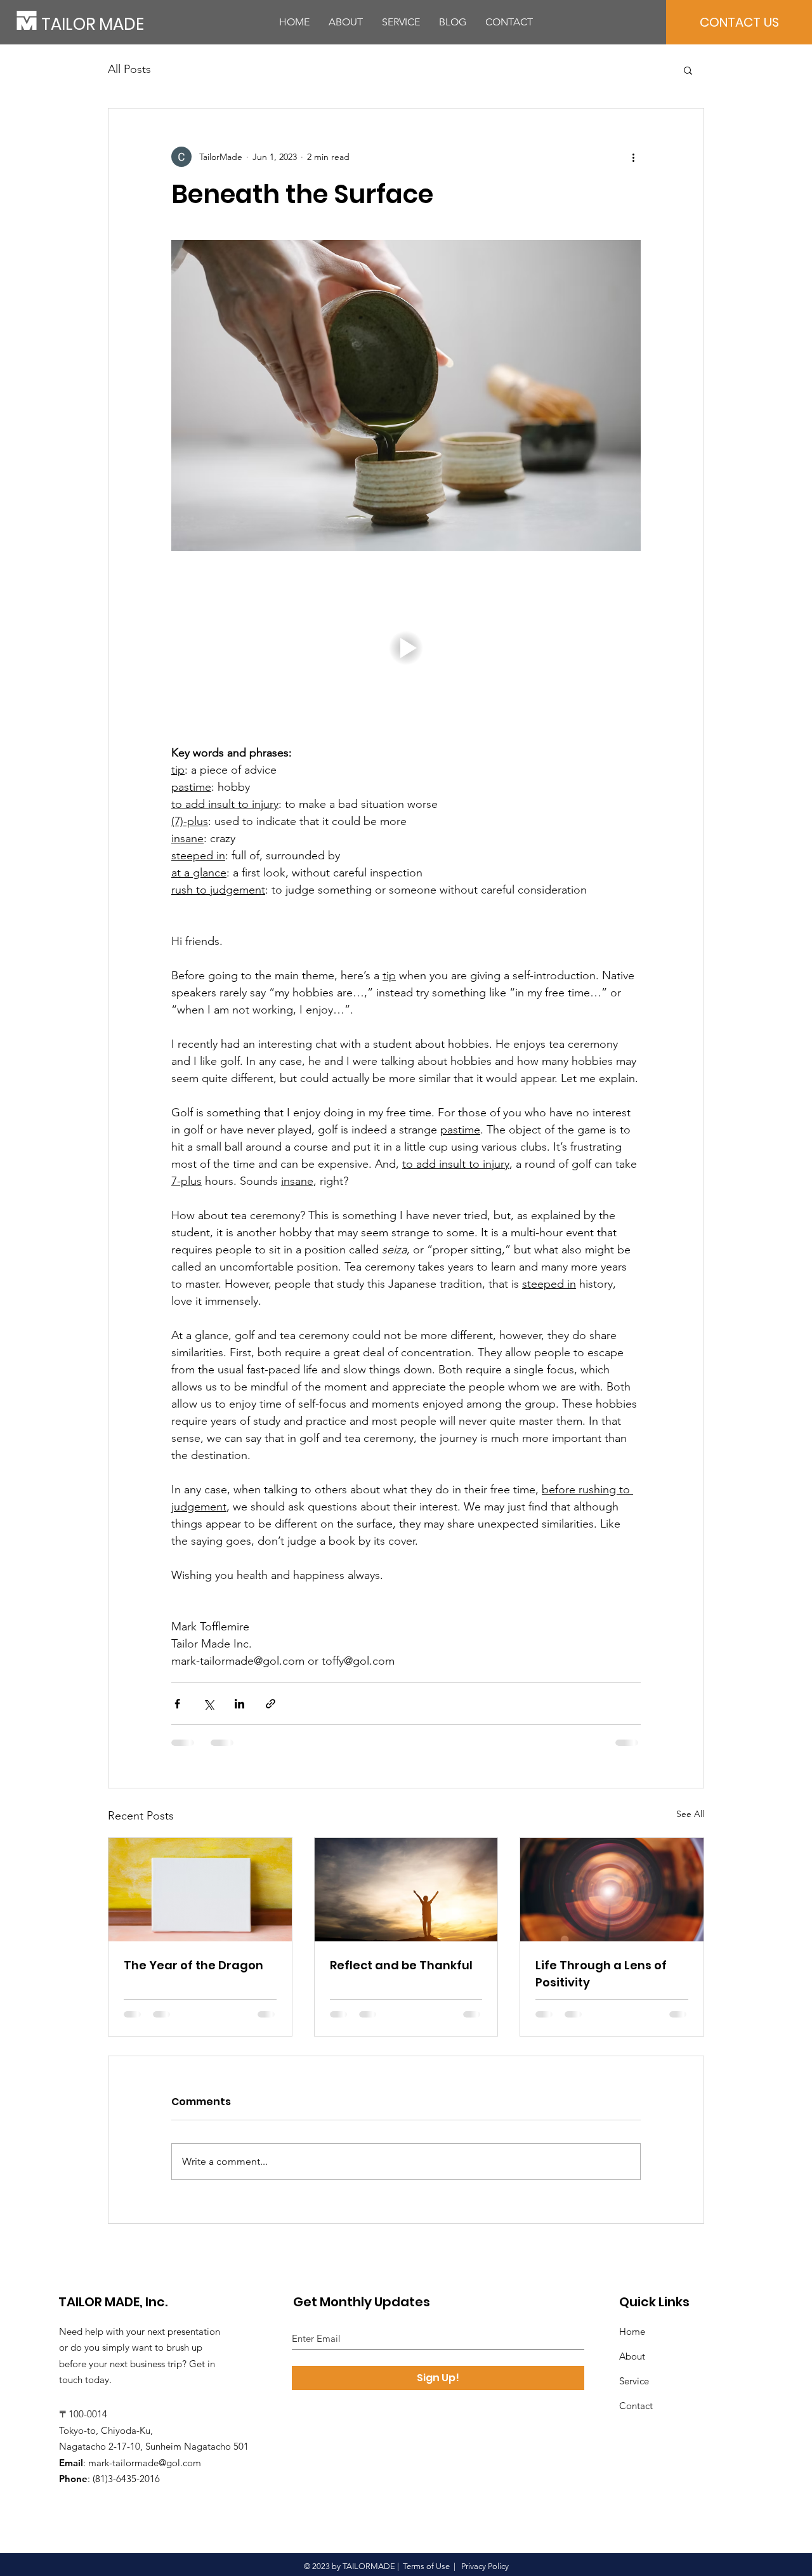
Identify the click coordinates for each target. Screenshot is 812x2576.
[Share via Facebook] (177, 1704)
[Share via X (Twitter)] (208, 1704)
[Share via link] (271, 1704)
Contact (636, 2406)
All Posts (129, 69)
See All (690, 1814)
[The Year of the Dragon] (200, 1889)
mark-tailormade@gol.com (145, 2463)
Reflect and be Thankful (401, 1965)
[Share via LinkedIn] (239, 1704)
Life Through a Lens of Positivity (601, 1974)
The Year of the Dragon (193, 1965)
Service (634, 2381)
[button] (688, 70)
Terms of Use (426, 2566)
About (632, 2356)
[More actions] (633, 157)
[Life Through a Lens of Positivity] (612, 1889)
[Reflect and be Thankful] (406, 1889)
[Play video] (406, 648)
